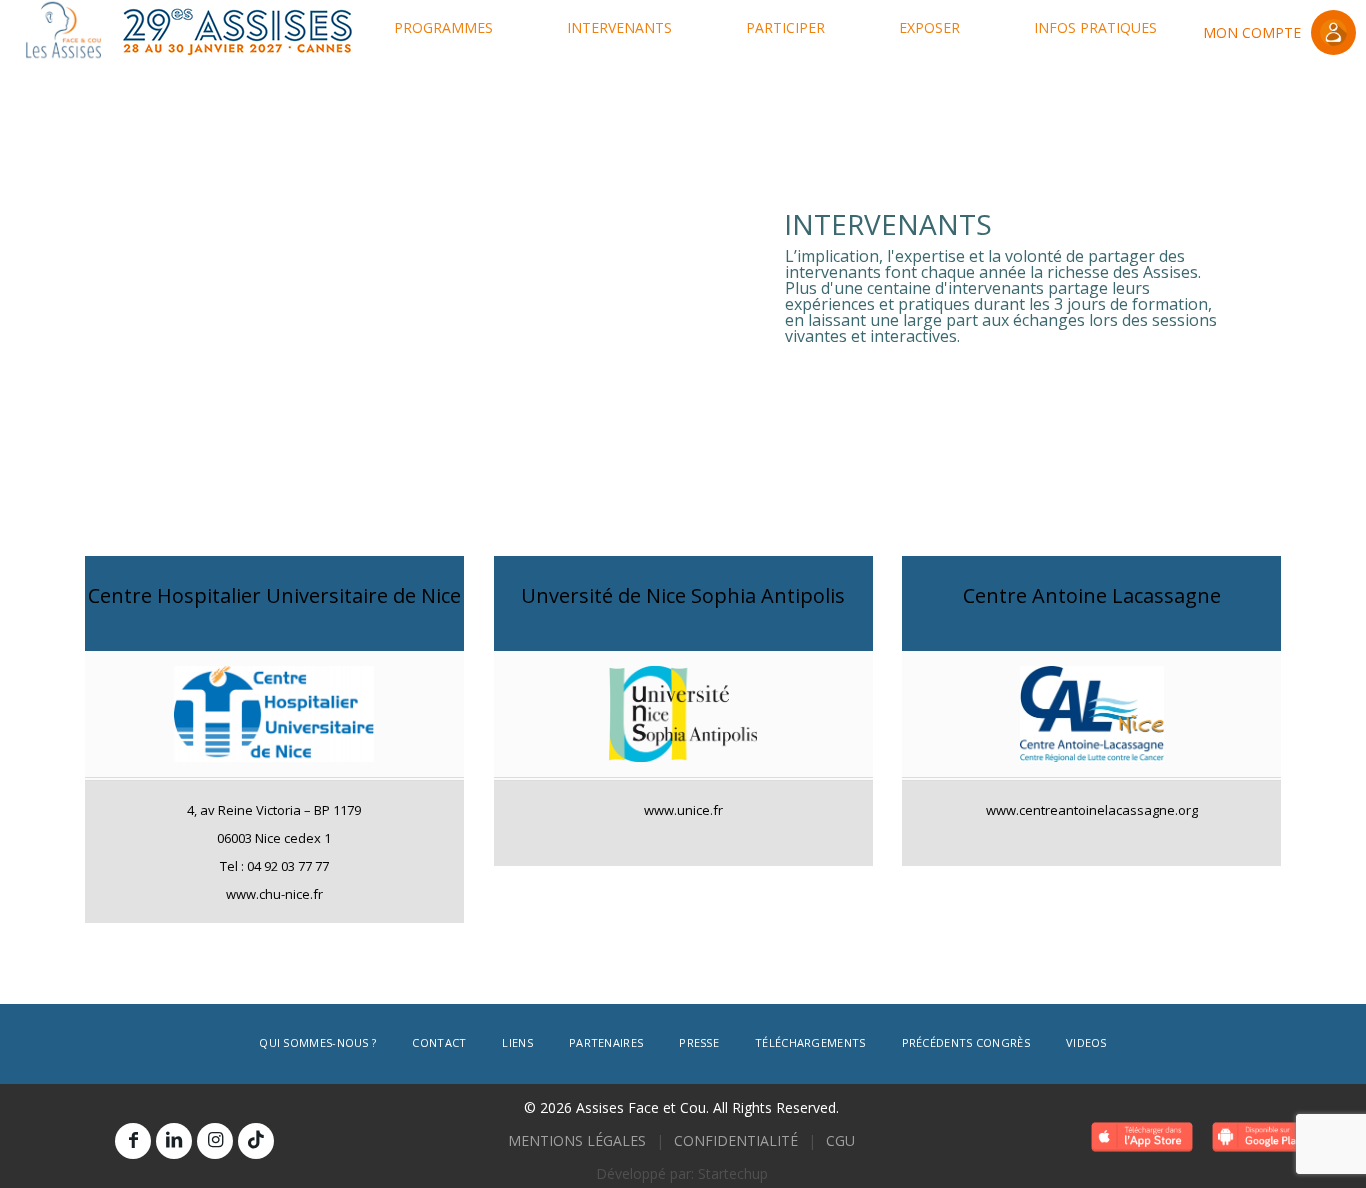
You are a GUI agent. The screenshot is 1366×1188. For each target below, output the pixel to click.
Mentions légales (577, 1140)
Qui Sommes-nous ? (317, 1042)
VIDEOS (1086, 1042)
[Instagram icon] (215, 1140)
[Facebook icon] (133, 1140)
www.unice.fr (682, 810)
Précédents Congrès (966, 1042)
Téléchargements (810, 1042)
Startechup (733, 1173)
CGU (840, 1140)
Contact (439, 1042)
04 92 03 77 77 (288, 866)
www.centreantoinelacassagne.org (1092, 810)
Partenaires (606, 1042)
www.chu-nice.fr (274, 894)
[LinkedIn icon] (174, 1140)
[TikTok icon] (256, 1140)
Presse (699, 1042)
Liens (517, 1042)
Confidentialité (736, 1140)
